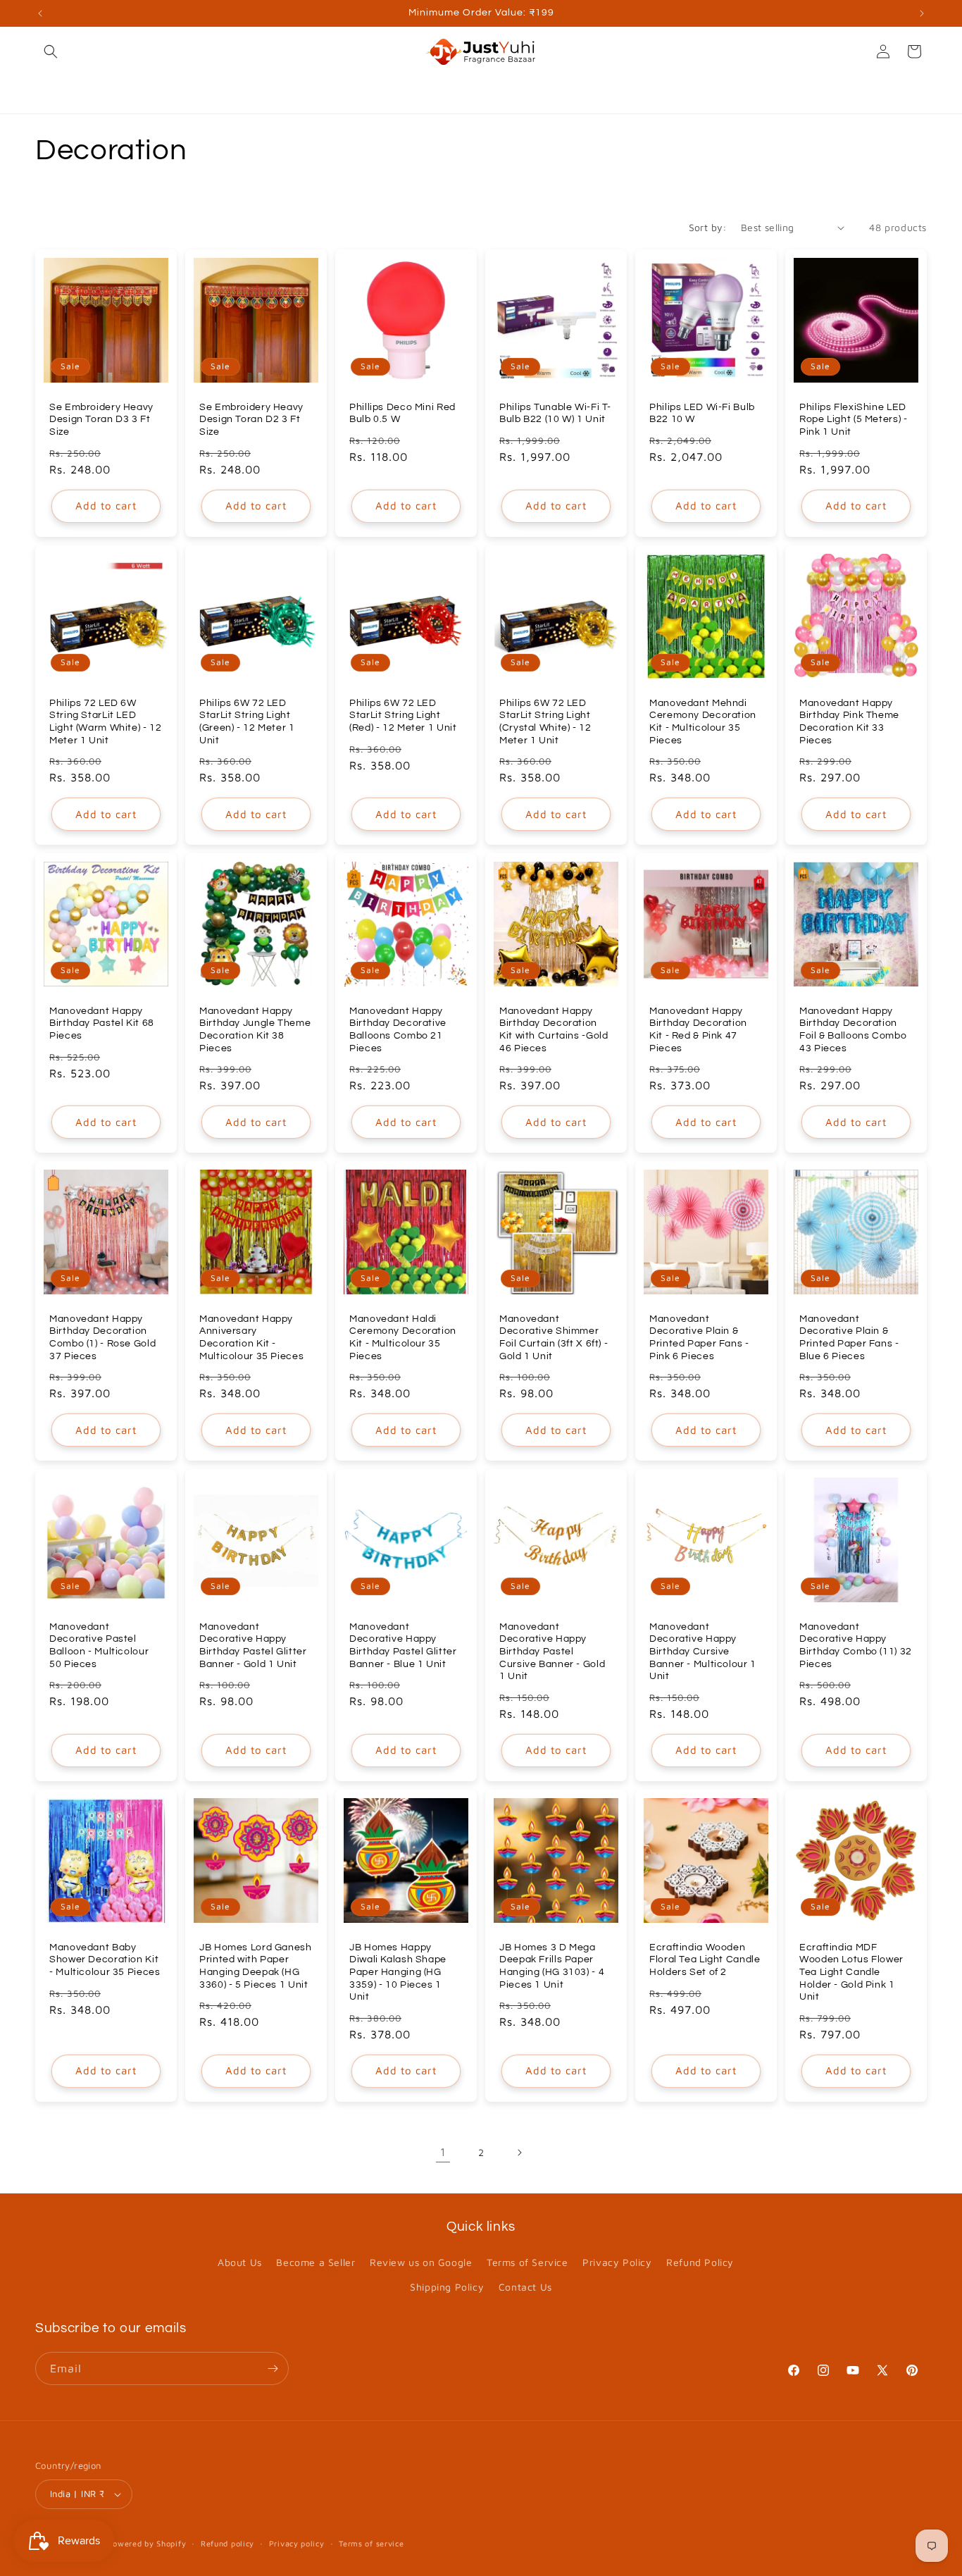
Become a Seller (316, 2262)
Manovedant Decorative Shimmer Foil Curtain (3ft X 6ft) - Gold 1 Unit (554, 1338)
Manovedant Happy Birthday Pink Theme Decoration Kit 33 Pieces (849, 722)
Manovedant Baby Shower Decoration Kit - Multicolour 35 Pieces (105, 1960)
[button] (51, 51)
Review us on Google (421, 2262)
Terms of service (371, 2543)
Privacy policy (297, 2543)
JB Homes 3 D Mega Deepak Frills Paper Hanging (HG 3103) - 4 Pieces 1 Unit (552, 1966)
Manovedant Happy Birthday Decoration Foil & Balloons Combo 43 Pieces (853, 1030)
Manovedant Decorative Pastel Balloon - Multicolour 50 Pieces (99, 1646)
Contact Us (525, 2287)
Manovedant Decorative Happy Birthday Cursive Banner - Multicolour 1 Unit (703, 1652)
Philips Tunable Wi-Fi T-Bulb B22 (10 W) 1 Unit (555, 414)
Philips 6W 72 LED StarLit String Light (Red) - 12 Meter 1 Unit (403, 716)
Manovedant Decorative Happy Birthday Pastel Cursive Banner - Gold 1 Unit (552, 1652)
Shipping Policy (447, 2287)
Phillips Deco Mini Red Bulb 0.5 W (402, 414)
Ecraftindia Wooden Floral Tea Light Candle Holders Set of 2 (705, 1960)
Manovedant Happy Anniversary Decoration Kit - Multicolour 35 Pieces (251, 1338)
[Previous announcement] (40, 13)
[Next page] (519, 2153)
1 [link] (443, 2152)
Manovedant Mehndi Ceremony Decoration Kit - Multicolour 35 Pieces (703, 722)
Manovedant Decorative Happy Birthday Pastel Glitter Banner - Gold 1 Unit (253, 1646)
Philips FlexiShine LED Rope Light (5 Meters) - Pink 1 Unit (854, 420)
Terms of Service (527, 2262)
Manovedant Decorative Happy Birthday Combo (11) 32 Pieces (856, 1646)
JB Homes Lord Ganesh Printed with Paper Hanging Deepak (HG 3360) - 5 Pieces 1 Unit (256, 1966)
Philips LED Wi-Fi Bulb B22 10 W (702, 414)
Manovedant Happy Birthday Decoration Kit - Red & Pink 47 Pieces (698, 1030)
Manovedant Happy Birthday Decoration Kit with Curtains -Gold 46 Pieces (554, 1030)
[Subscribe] (273, 2368)
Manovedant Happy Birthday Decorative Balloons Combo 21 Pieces (398, 1030)
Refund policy (227, 2543)
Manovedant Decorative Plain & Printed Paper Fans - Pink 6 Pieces (699, 1338)
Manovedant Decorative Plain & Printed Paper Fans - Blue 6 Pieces (849, 1338)
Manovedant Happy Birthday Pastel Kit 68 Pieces (102, 1023)
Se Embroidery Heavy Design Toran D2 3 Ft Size (251, 420)
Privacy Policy (617, 2262)
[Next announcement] (922, 13)
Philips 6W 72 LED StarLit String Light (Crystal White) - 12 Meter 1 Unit (545, 722)
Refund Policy (700, 2262)
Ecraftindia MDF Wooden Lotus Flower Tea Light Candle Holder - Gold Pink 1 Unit (851, 1972)
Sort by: (708, 227)
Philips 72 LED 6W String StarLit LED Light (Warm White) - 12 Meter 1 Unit (106, 722)
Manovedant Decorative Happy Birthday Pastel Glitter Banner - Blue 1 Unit (403, 1646)
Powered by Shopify (147, 2543)
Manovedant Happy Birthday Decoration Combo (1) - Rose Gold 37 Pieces (102, 1338)
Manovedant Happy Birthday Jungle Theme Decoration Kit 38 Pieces (255, 1030)
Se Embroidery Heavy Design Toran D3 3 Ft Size (101, 420)
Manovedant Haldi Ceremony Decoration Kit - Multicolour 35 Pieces (403, 1338)
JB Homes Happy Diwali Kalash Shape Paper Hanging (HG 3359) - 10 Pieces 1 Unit (398, 1972)
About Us (240, 2262)
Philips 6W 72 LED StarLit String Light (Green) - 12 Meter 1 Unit (247, 722)
